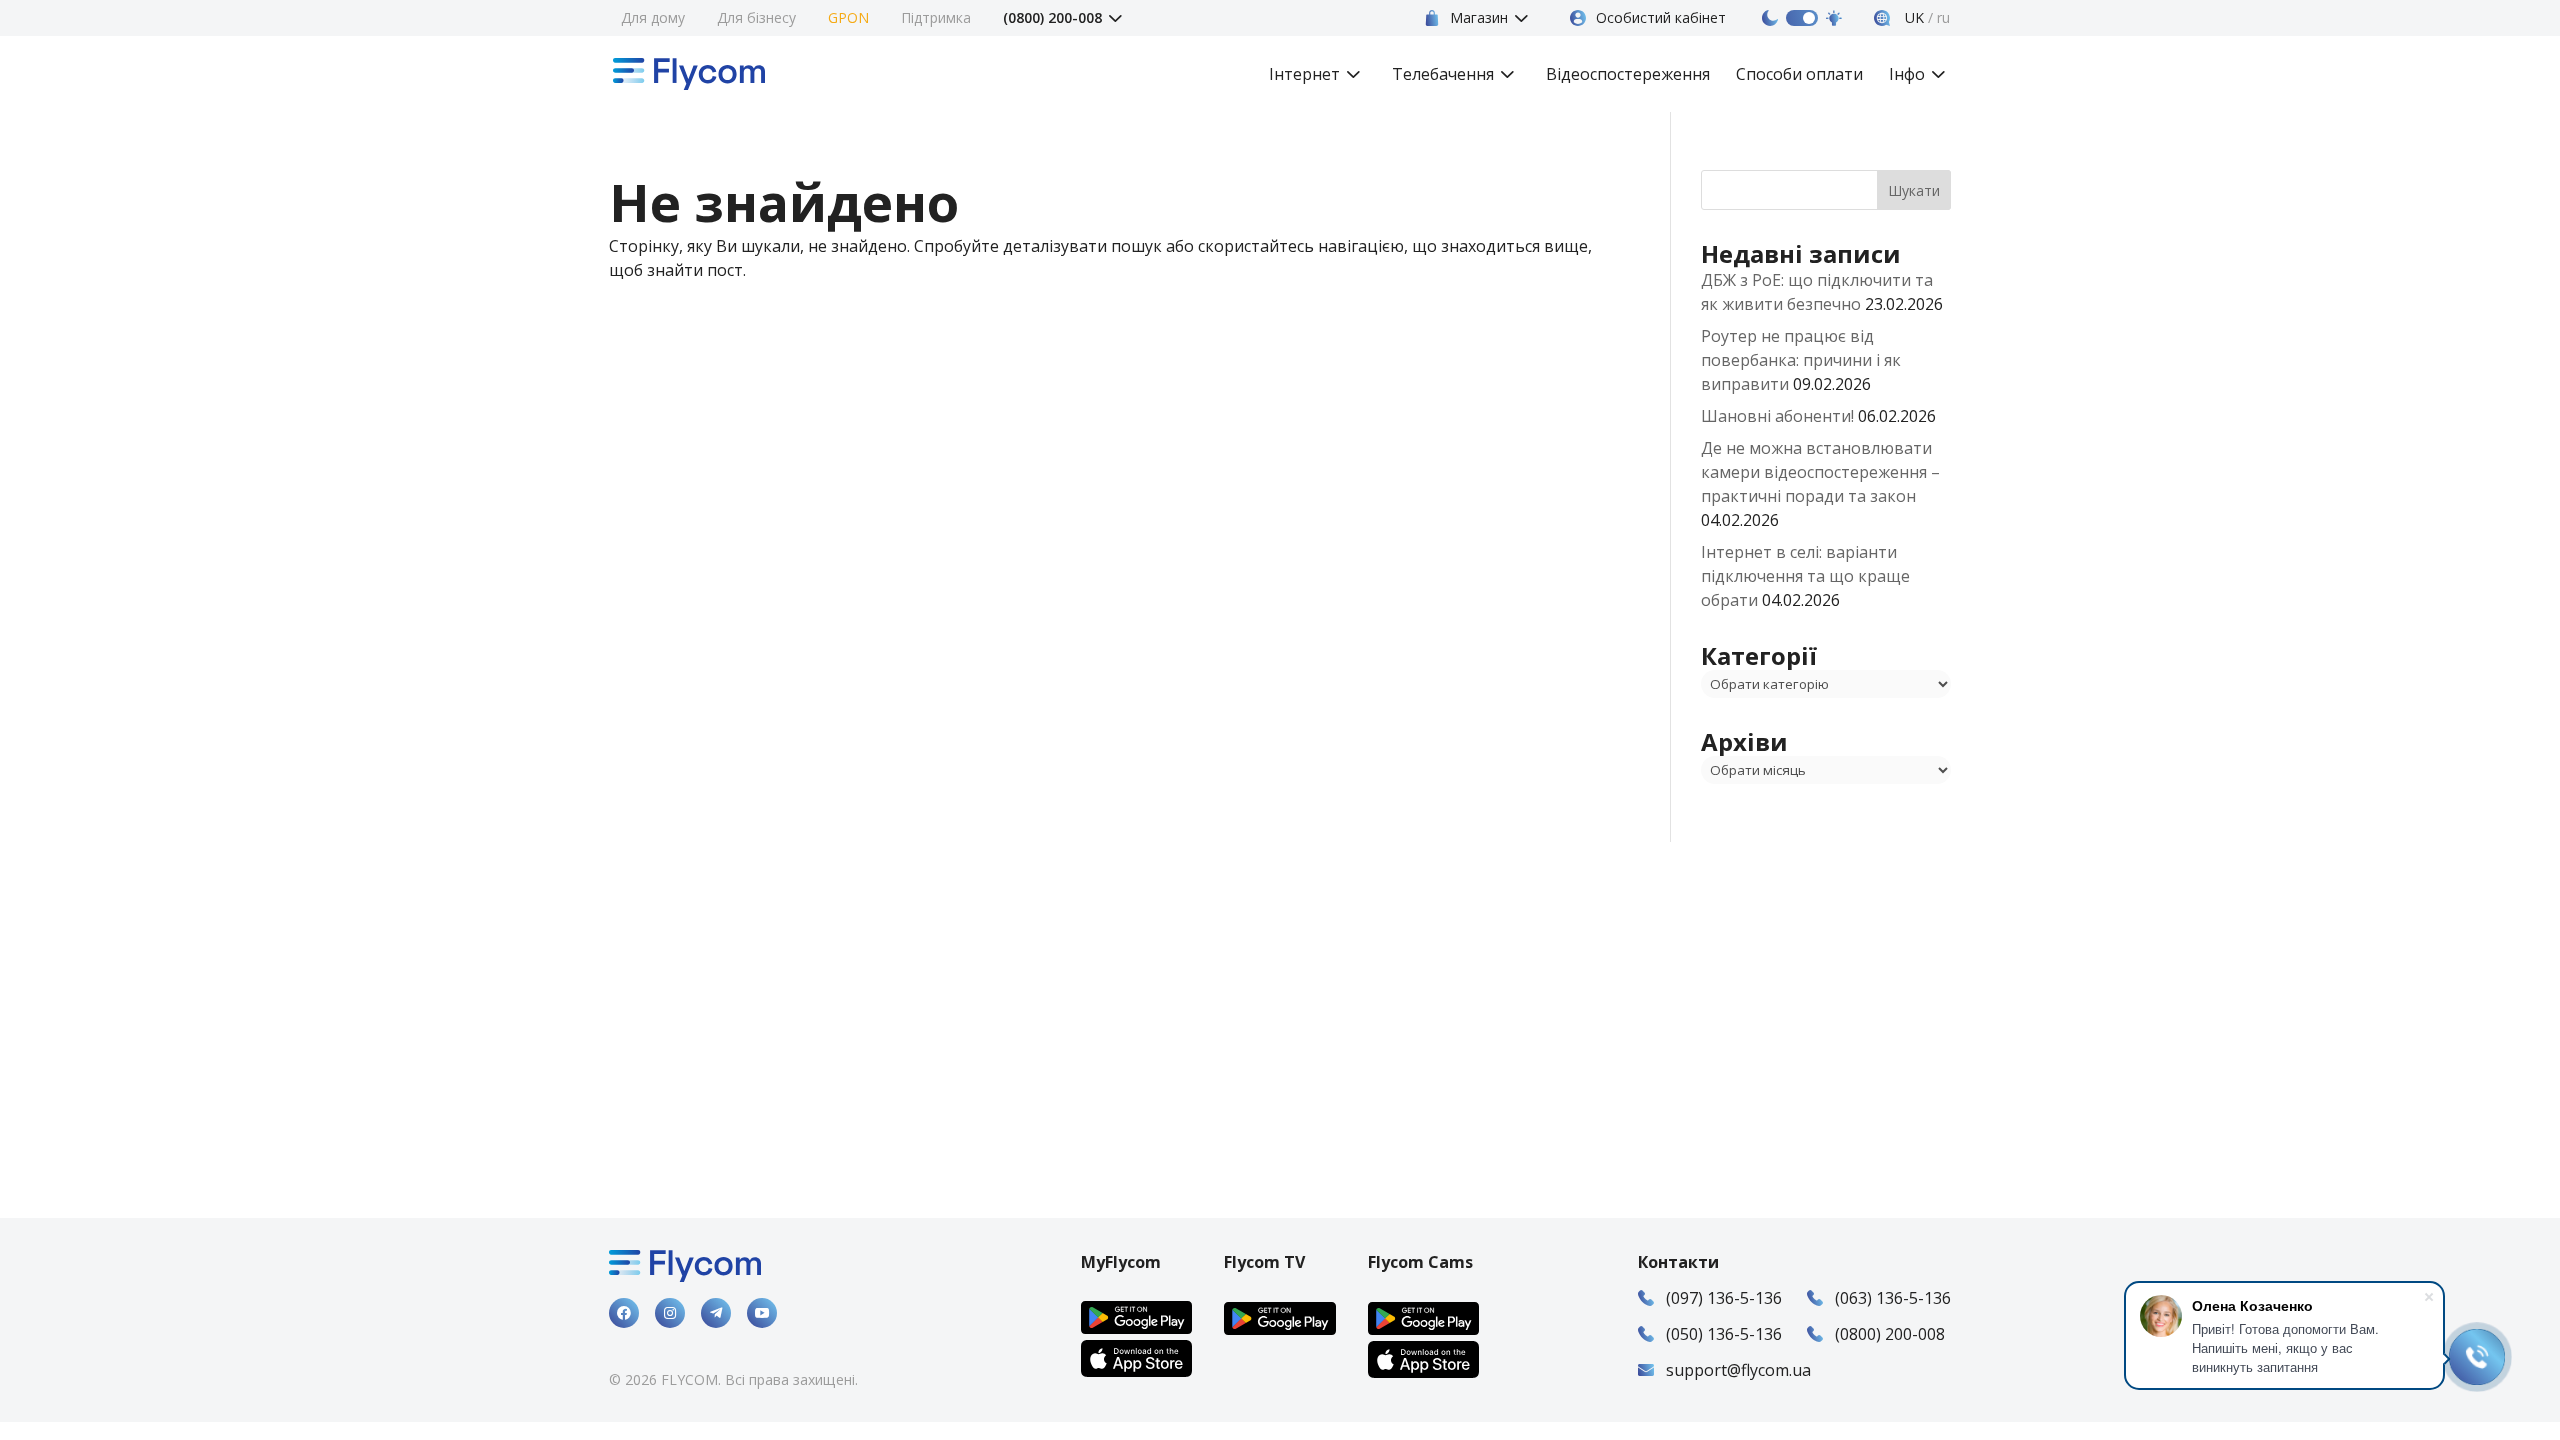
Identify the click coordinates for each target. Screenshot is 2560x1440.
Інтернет (1304, 76)
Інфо (1907, 76)
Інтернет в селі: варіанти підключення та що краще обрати (1805, 576)
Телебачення (1443, 76)
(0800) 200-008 (1052, 17)
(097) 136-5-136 (1724, 1298)
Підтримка (936, 17)
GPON (848, 17)
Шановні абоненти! (1777, 416)
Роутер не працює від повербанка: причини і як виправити (1801, 360)
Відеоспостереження (1628, 76)
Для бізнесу (756, 17)
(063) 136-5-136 (1893, 1298)
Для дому (653, 17)
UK (1912, 17)
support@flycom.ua (1738, 1370)
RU (1943, 17)
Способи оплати (1799, 76)
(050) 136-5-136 (1724, 1334)
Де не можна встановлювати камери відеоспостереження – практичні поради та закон (1820, 472)
